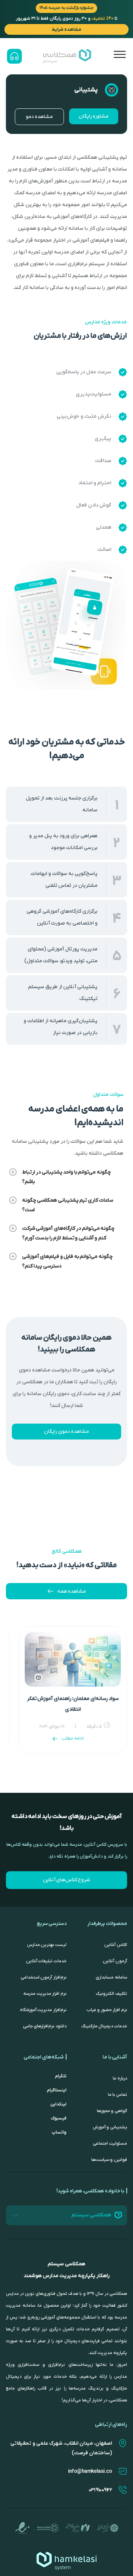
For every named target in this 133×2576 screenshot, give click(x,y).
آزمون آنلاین (115, 1961)
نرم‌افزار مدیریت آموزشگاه (43, 2010)
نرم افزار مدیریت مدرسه (45, 1994)
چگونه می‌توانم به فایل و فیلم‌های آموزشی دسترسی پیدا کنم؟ (67, 1261)
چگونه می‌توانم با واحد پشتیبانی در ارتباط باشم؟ (66, 1177)
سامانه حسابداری (111, 1977)
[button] (66, 1177)
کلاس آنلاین (116, 1945)
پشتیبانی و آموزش (110, 2127)
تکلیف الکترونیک (111, 1994)
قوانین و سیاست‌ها (109, 2160)
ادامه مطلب (73, 1738)
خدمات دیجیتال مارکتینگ (104, 2026)
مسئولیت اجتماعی (110, 2144)
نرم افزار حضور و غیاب (107, 2010)
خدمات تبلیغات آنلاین (46, 1961)
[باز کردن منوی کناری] (120, 54)
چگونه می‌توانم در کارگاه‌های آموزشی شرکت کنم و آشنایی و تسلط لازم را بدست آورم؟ (68, 1233)
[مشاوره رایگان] (14, 56)
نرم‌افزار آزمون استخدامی (44, 1977)
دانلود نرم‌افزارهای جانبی (45, 2026)
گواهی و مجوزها (112, 2111)
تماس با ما (117, 2095)
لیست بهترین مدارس (47, 1945)
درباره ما (120, 2078)
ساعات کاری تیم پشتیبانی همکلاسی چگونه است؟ (68, 1205)
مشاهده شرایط (66, 29)
